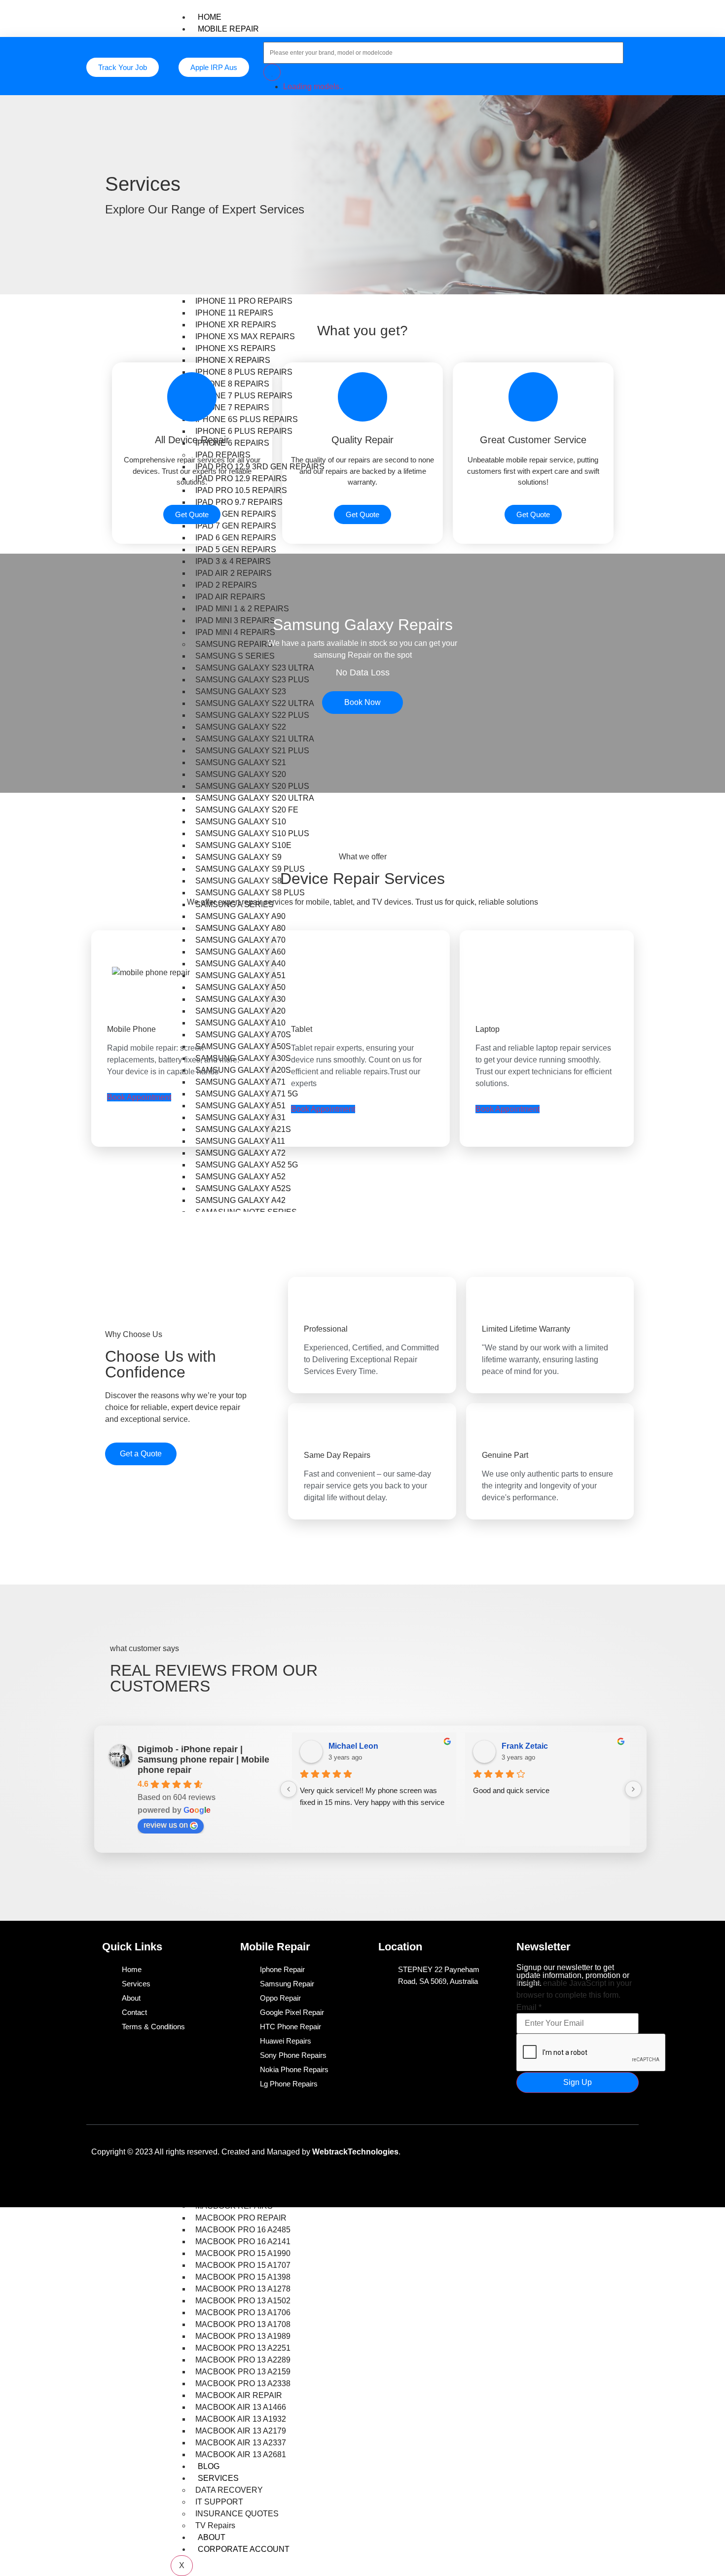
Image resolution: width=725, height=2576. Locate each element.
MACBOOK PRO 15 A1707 (243, 2265)
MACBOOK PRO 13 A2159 (243, 2372)
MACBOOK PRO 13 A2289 (243, 2360)
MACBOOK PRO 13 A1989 (243, 2336)
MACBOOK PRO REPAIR (241, 2218)
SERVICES (218, 2478)
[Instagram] (621, 2150)
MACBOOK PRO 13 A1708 (243, 2324)
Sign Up (578, 2082)
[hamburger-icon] (631, 15)
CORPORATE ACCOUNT (244, 2549)
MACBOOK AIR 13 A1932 (241, 2419)
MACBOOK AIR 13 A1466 (241, 2407)
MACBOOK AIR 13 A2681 (241, 2454)
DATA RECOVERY (229, 2490)
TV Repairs (215, 2525)
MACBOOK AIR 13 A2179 (241, 2431)
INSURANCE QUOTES (237, 2514)
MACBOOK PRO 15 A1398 (243, 2277)
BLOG (209, 2466)
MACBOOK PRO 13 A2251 (243, 2348)
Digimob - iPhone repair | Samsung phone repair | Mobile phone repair (203, 1760)
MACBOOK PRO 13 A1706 (243, 2312)
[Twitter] (563, 2150)
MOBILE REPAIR (228, 29)
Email (529, 2007)
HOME (210, 17)
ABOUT (212, 2537)
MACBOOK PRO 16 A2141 (243, 2241)
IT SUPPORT (219, 2502)
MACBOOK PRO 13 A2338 (243, 2383)
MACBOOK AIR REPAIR (239, 2395)
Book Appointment (139, 1097)
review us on (166, 1825)
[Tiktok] (592, 2150)
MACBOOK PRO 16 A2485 (243, 2230)
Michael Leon (353, 1746)
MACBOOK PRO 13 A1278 (243, 2289)
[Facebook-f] (534, 2150)
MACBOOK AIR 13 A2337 (241, 2443)
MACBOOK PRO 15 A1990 (243, 2253)
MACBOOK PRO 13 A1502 (243, 2301)
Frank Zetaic (525, 1746)
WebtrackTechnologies (355, 2151)
